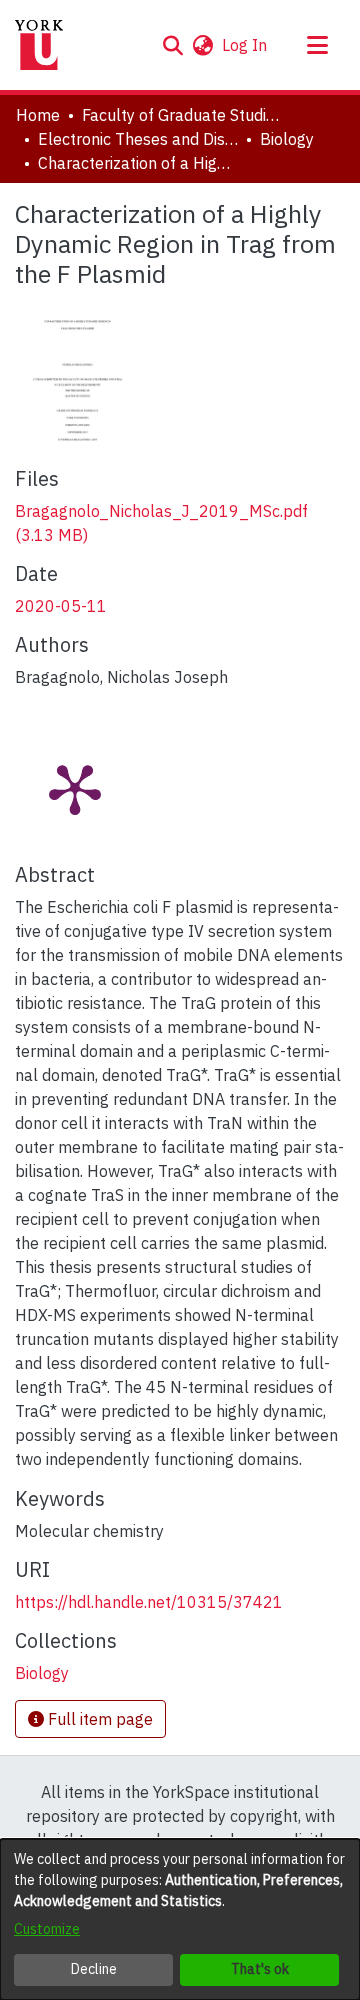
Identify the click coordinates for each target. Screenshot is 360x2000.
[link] (42, 1673)
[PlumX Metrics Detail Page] (75, 788)
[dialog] (180, 1919)
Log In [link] (245, 45)
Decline (94, 1969)
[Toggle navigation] (317, 45)
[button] (172, 45)
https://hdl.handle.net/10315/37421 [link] (149, 1602)
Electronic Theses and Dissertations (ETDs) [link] (138, 139)
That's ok (260, 1969)
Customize (47, 1929)
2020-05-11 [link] (61, 606)
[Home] (39, 45)
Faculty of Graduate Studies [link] (182, 115)
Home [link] (38, 115)
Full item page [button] (98, 1719)
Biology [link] (287, 139)
